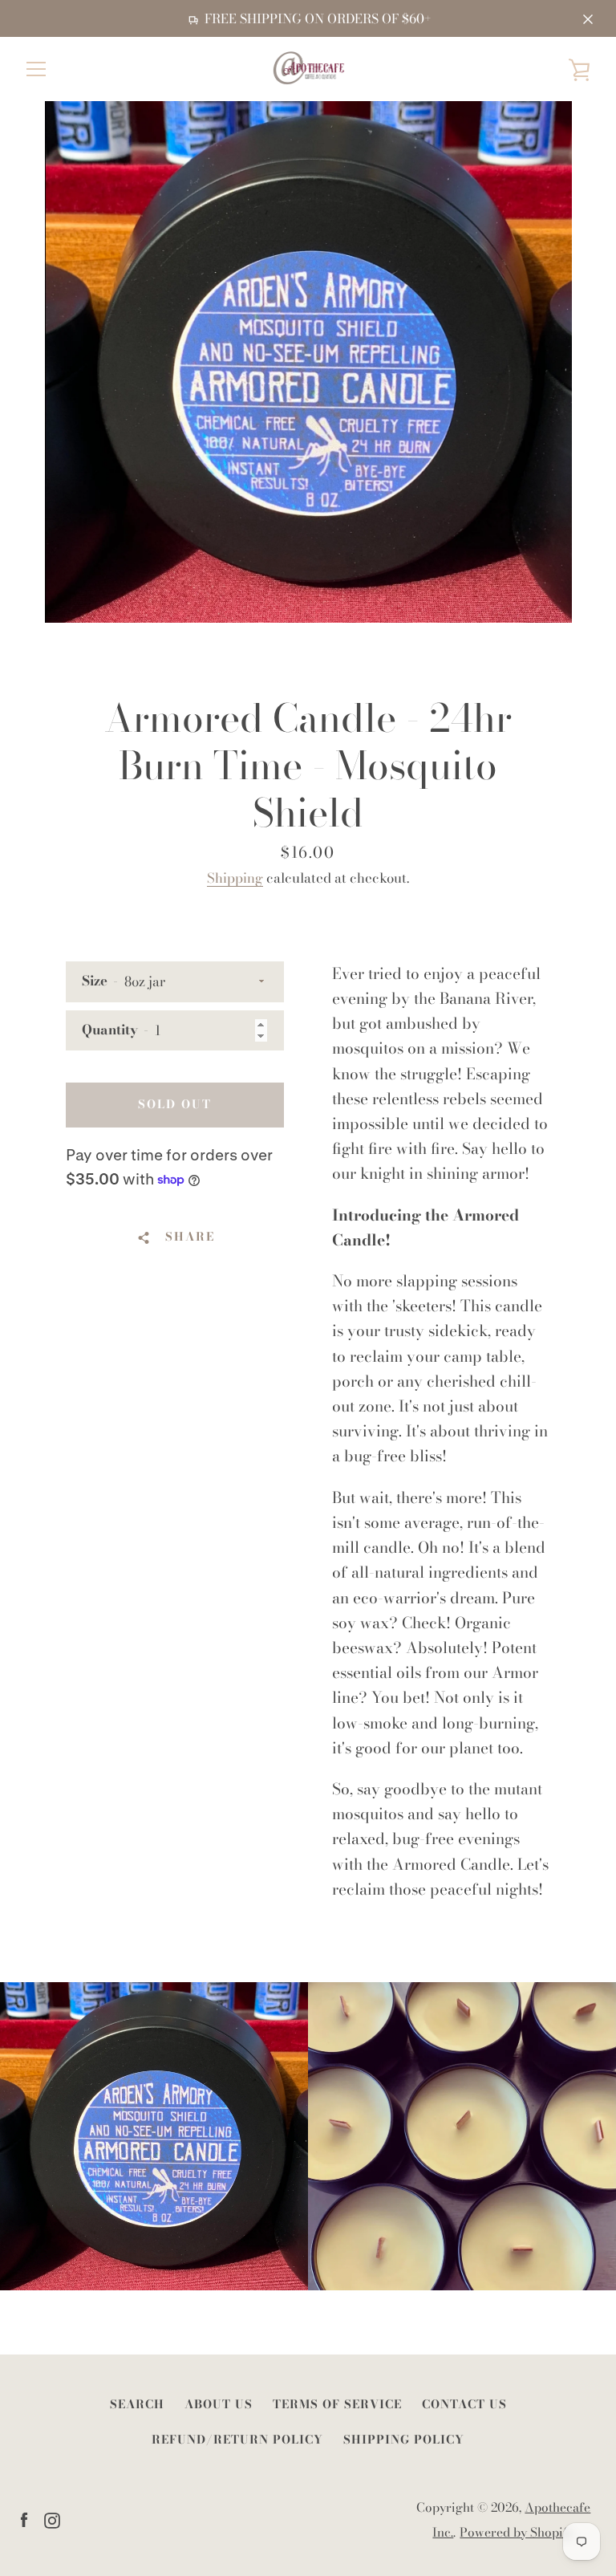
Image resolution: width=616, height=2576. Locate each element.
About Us (219, 2404)
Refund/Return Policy (237, 2440)
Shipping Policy (404, 2440)
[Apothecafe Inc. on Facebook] (24, 2518)
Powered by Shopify (517, 2532)
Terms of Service (337, 2404)
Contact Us (464, 2404)
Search (137, 2404)
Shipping (235, 878)
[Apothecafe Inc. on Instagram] (52, 2518)
